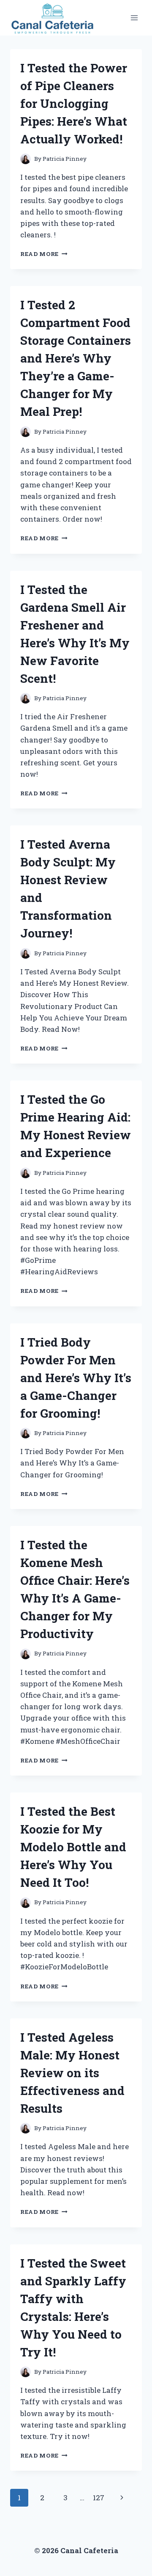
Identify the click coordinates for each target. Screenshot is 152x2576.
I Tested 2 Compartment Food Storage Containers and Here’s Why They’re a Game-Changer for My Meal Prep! (76, 358)
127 (99, 2498)
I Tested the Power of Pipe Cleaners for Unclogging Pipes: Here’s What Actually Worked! (74, 103)
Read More (44, 254)
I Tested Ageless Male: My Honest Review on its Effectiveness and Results (72, 2073)
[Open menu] (134, 18)
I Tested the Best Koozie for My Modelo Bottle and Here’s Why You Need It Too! (73, 1847)
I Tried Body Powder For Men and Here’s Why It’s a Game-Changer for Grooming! (76, 1378)
